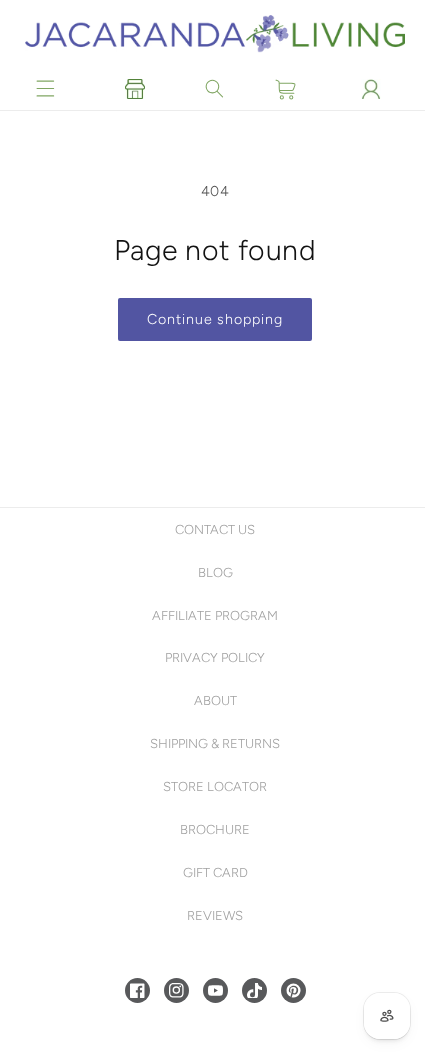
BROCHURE (213, 829)
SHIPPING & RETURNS (213, 743)
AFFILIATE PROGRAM (213, 615)
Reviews (213, 915)
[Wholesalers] (133, 89)
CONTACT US (213, 529)
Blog (212, 572)
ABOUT (212, 700)
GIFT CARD (212, 872)
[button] (46, 89)
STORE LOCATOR (213, 786)
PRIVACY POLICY (213, 657)
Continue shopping (212, 319)
